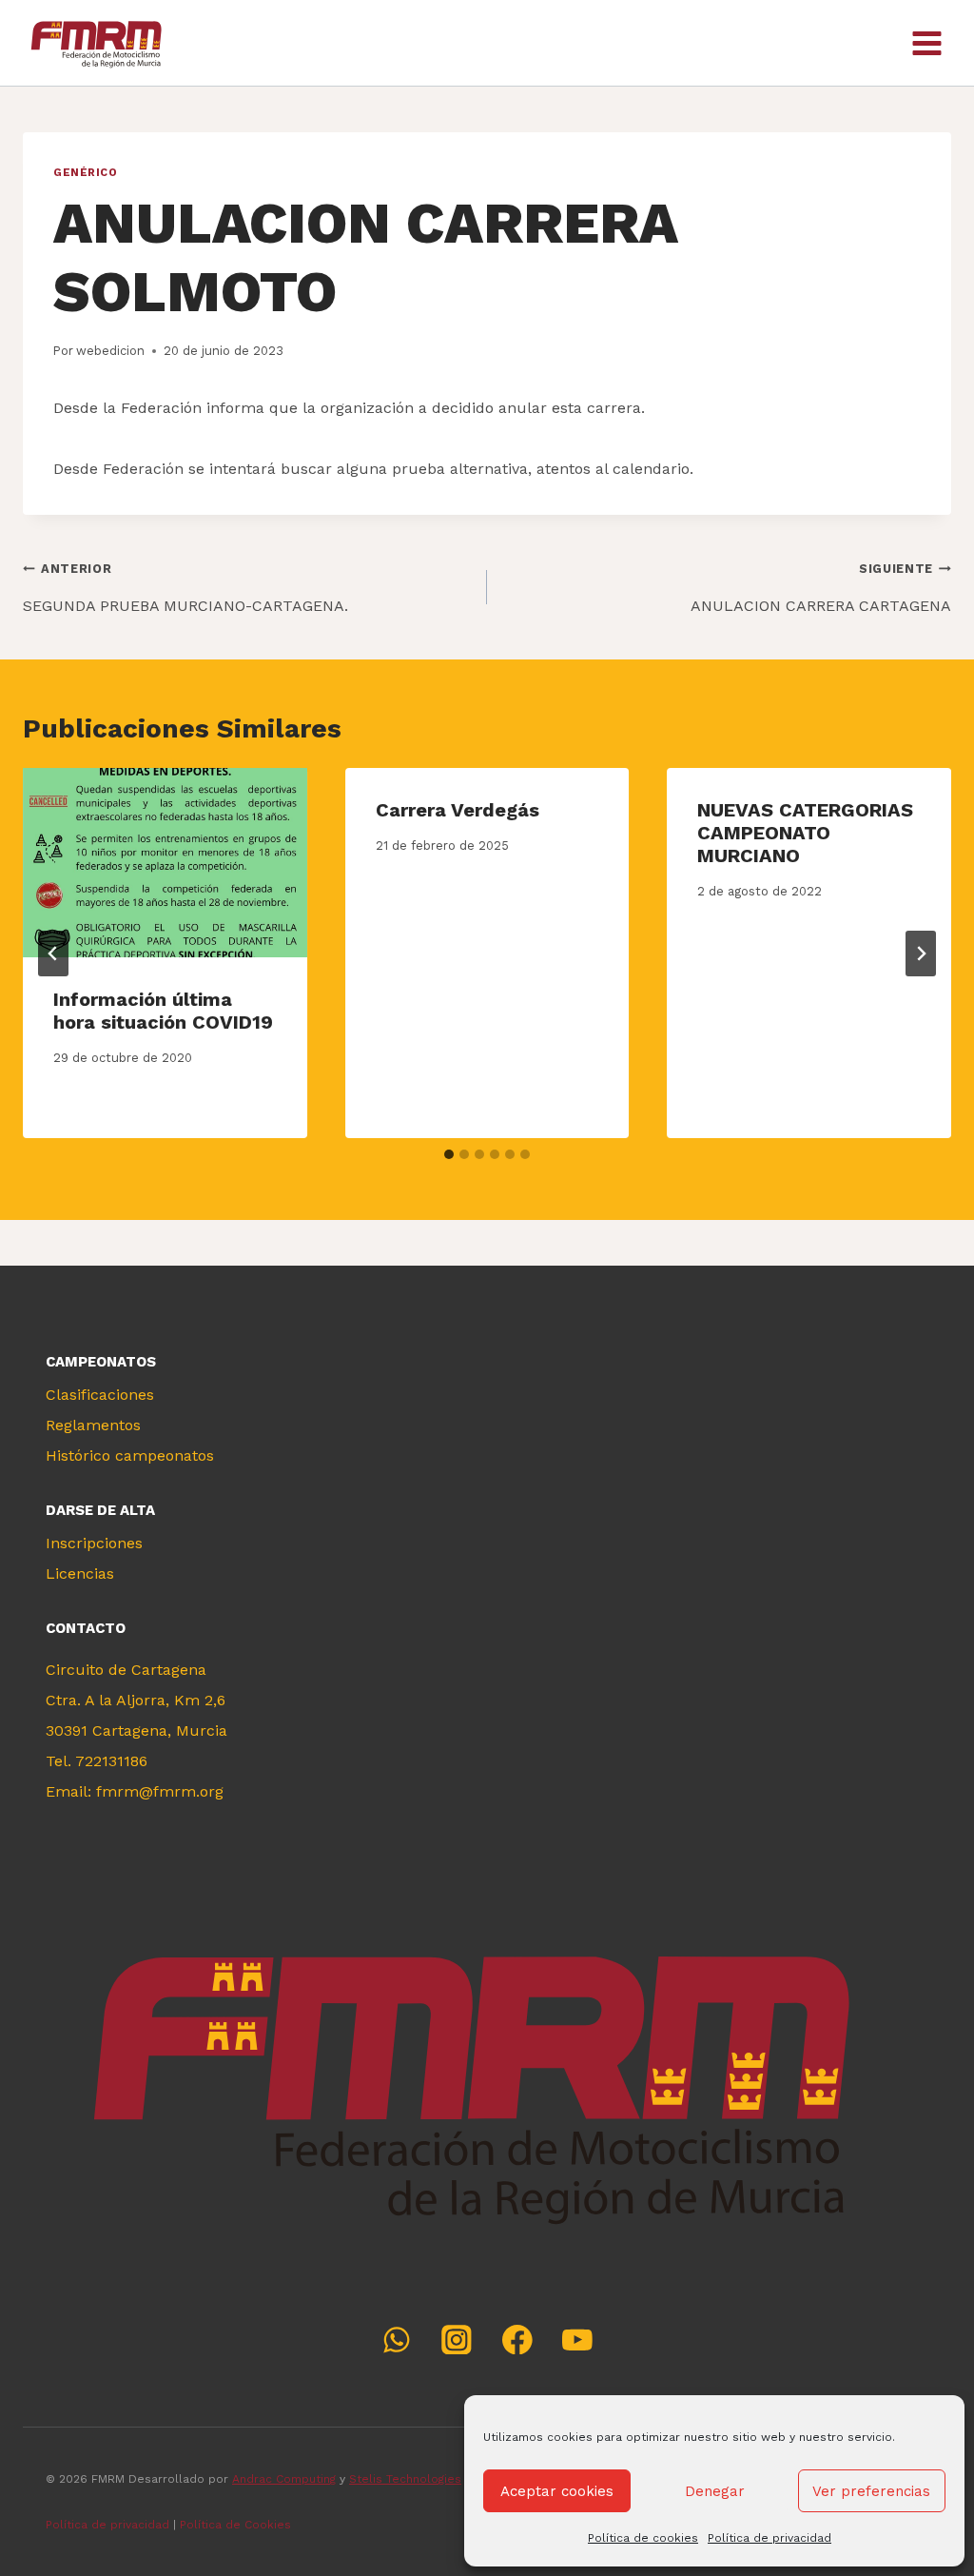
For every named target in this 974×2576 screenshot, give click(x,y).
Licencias (80, 1573)
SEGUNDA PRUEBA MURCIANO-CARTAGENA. (185, 588)
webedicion (110, 351)
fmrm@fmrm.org (160, 1791)
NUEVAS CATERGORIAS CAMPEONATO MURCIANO (805, 833)
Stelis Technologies (405, 2479)
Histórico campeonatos (130, 1455)
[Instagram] (457, 2340)
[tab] (449, 1154)
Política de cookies (643, 2538)
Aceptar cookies (557, 2491)
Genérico (85, 173)
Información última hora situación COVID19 (163, 1011)
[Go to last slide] (53, 954)
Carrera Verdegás (458, 810)
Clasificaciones (100, 1395)
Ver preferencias (871, 2491)
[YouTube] (577, 2340)
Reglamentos (93, 1425)
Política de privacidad (769, 2538)
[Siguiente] (921, 954)
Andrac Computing (284, 2479)
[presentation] (165, 863)
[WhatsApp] (396, 2340)
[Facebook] (517, 2340)
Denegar (715, 2491)
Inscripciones (94, 1543)
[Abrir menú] (926, 43)
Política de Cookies (237, 2525)
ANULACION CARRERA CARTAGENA (821, 588)
